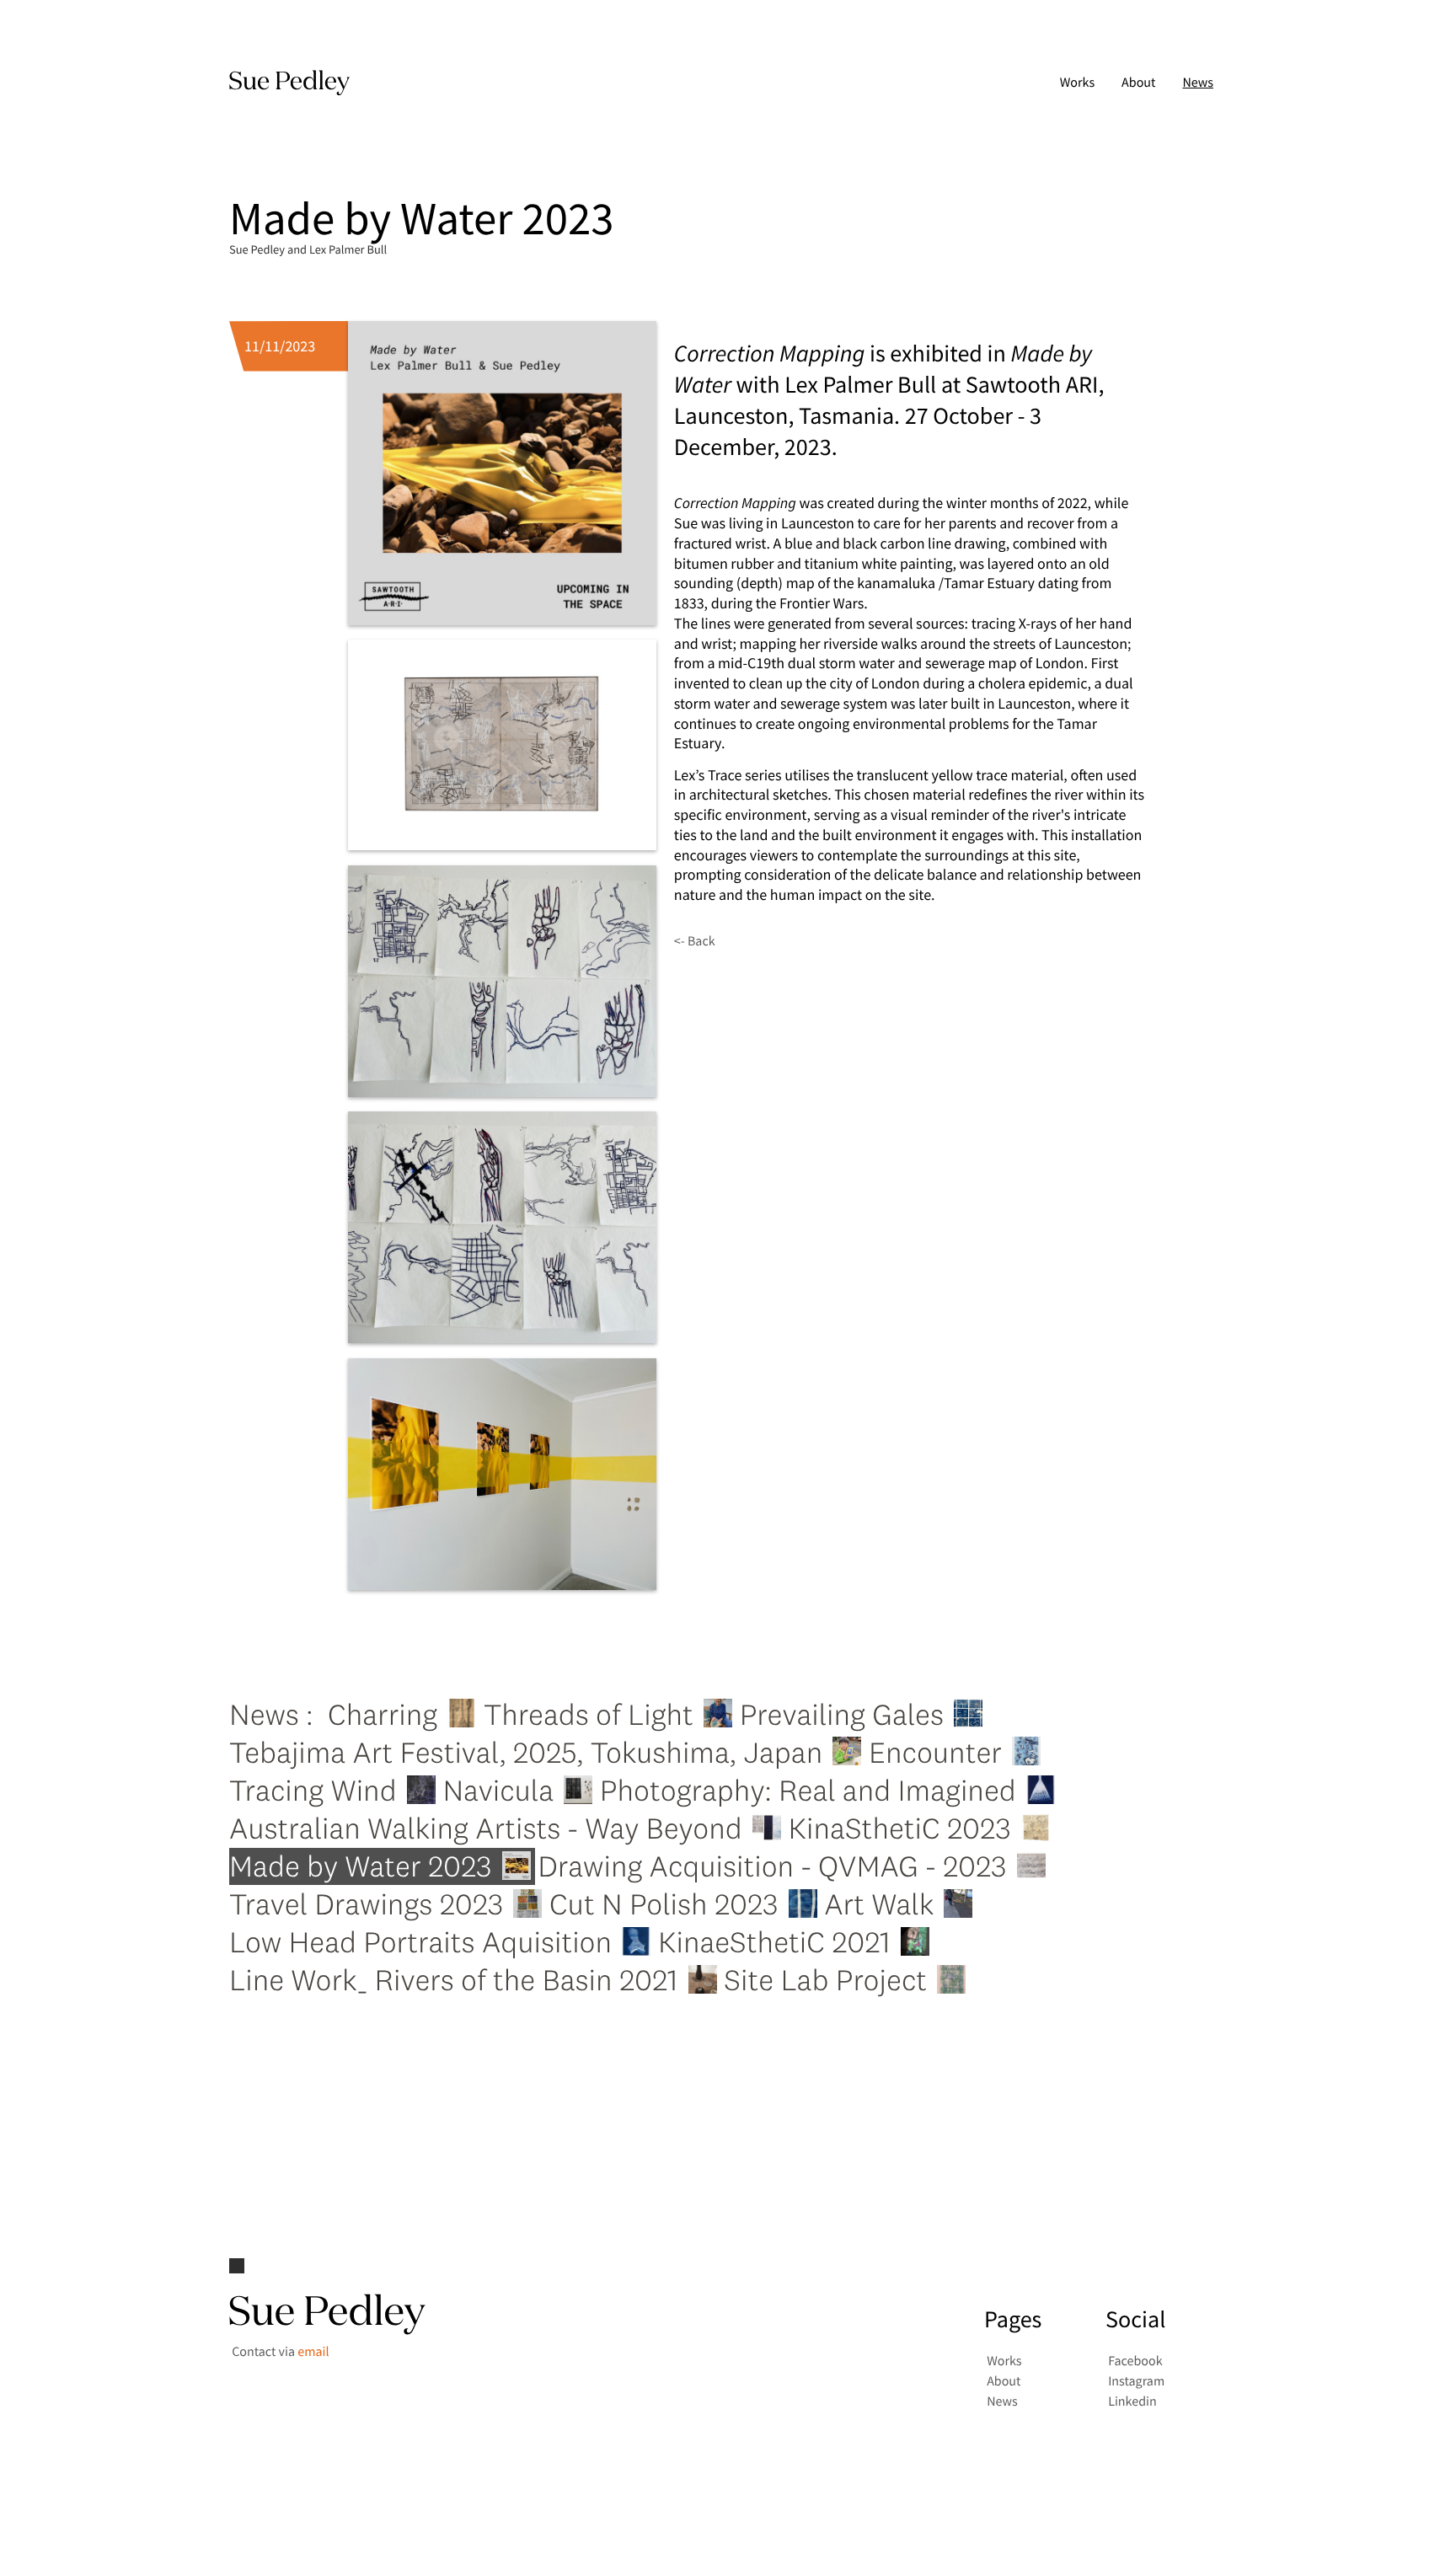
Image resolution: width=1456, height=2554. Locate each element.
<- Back (695, 941)
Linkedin (1132, 2402)
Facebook (1135, 2362)
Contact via (280, 2352)
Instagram (1136, 2382)
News (1198, 83)
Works (1077, 83)
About (1138, 83)
